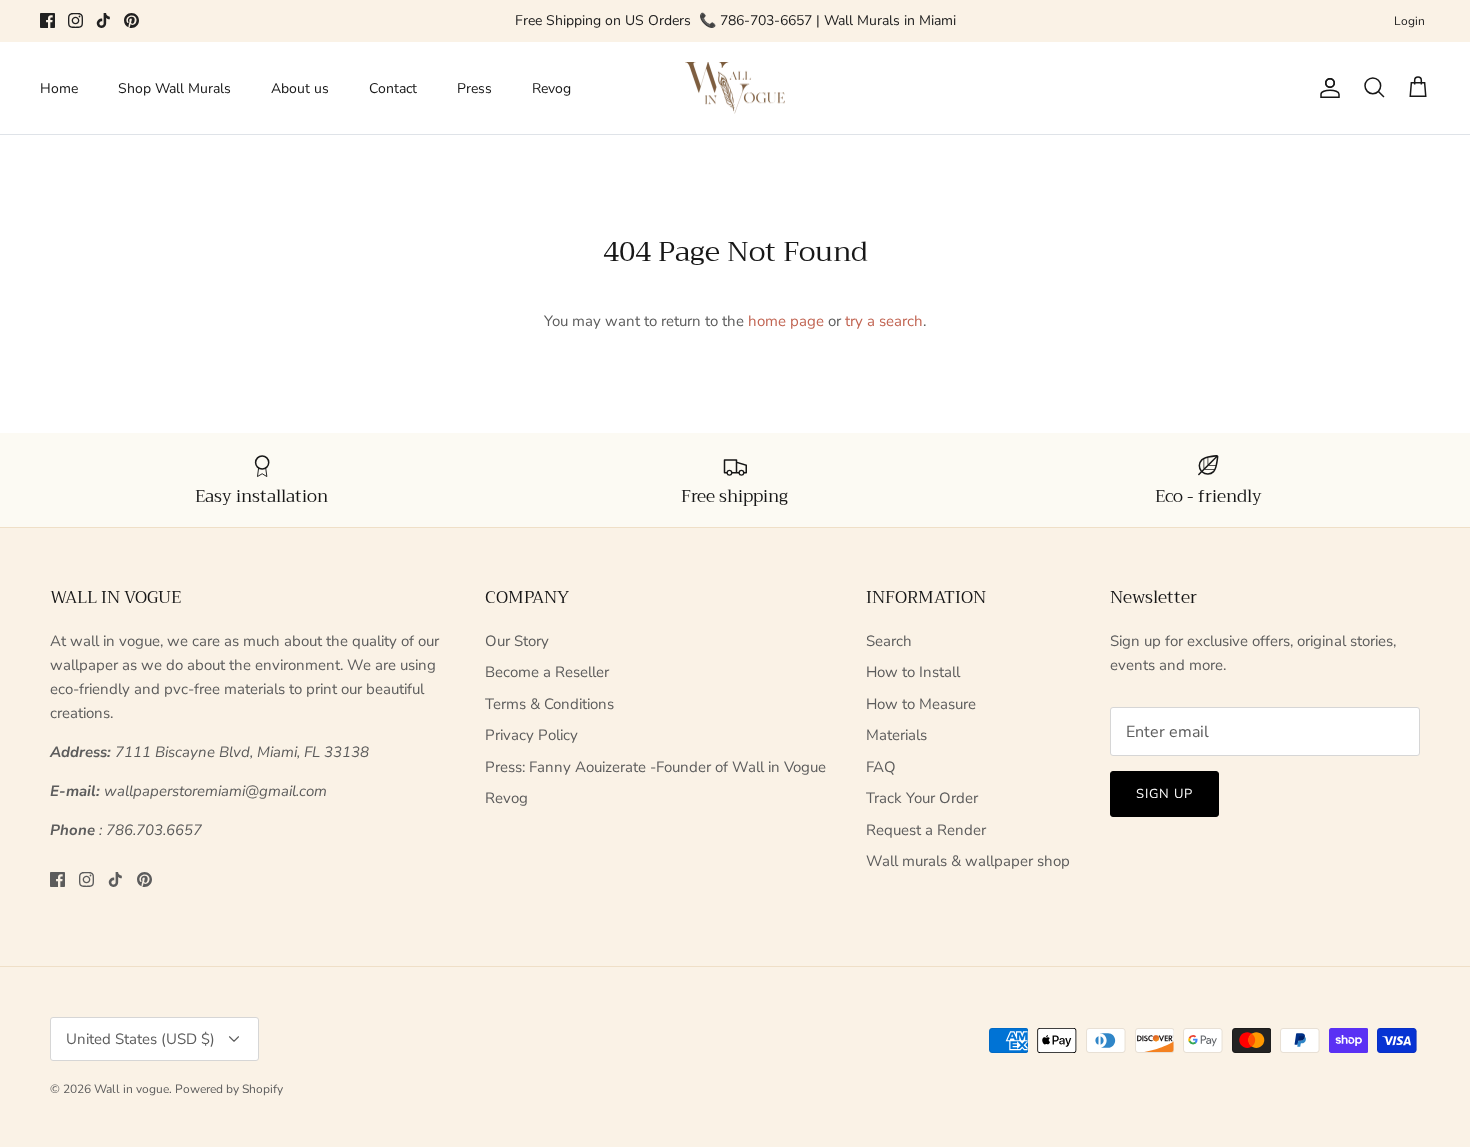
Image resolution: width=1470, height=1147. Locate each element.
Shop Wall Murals (174, 88)
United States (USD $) (140, 1039)
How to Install (913, 672)
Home (59, 88)
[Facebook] (47, 20)
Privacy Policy (531, 735)
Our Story (517, 641)
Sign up (1164, 794)
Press (474, 88)
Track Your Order (922, 798)
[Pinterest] (131, 20)
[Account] (1326, 88)
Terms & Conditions (549, 704)
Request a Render (926, 830)
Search (889, 641)
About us (300, 88)
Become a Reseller (547, 672)
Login (1409, 21)
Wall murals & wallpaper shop (968, 861)
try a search (884, 321)
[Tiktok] (103, 20)
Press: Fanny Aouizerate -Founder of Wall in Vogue (655, 767)
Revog (551, 88)
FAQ (881, 767)
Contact (393, 88)
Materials (896, 735)
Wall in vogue (131, 1089)
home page (786, 321)
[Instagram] (75, 20)
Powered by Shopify (229, 1089)
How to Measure (921, 704)
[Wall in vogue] (735, 88)
